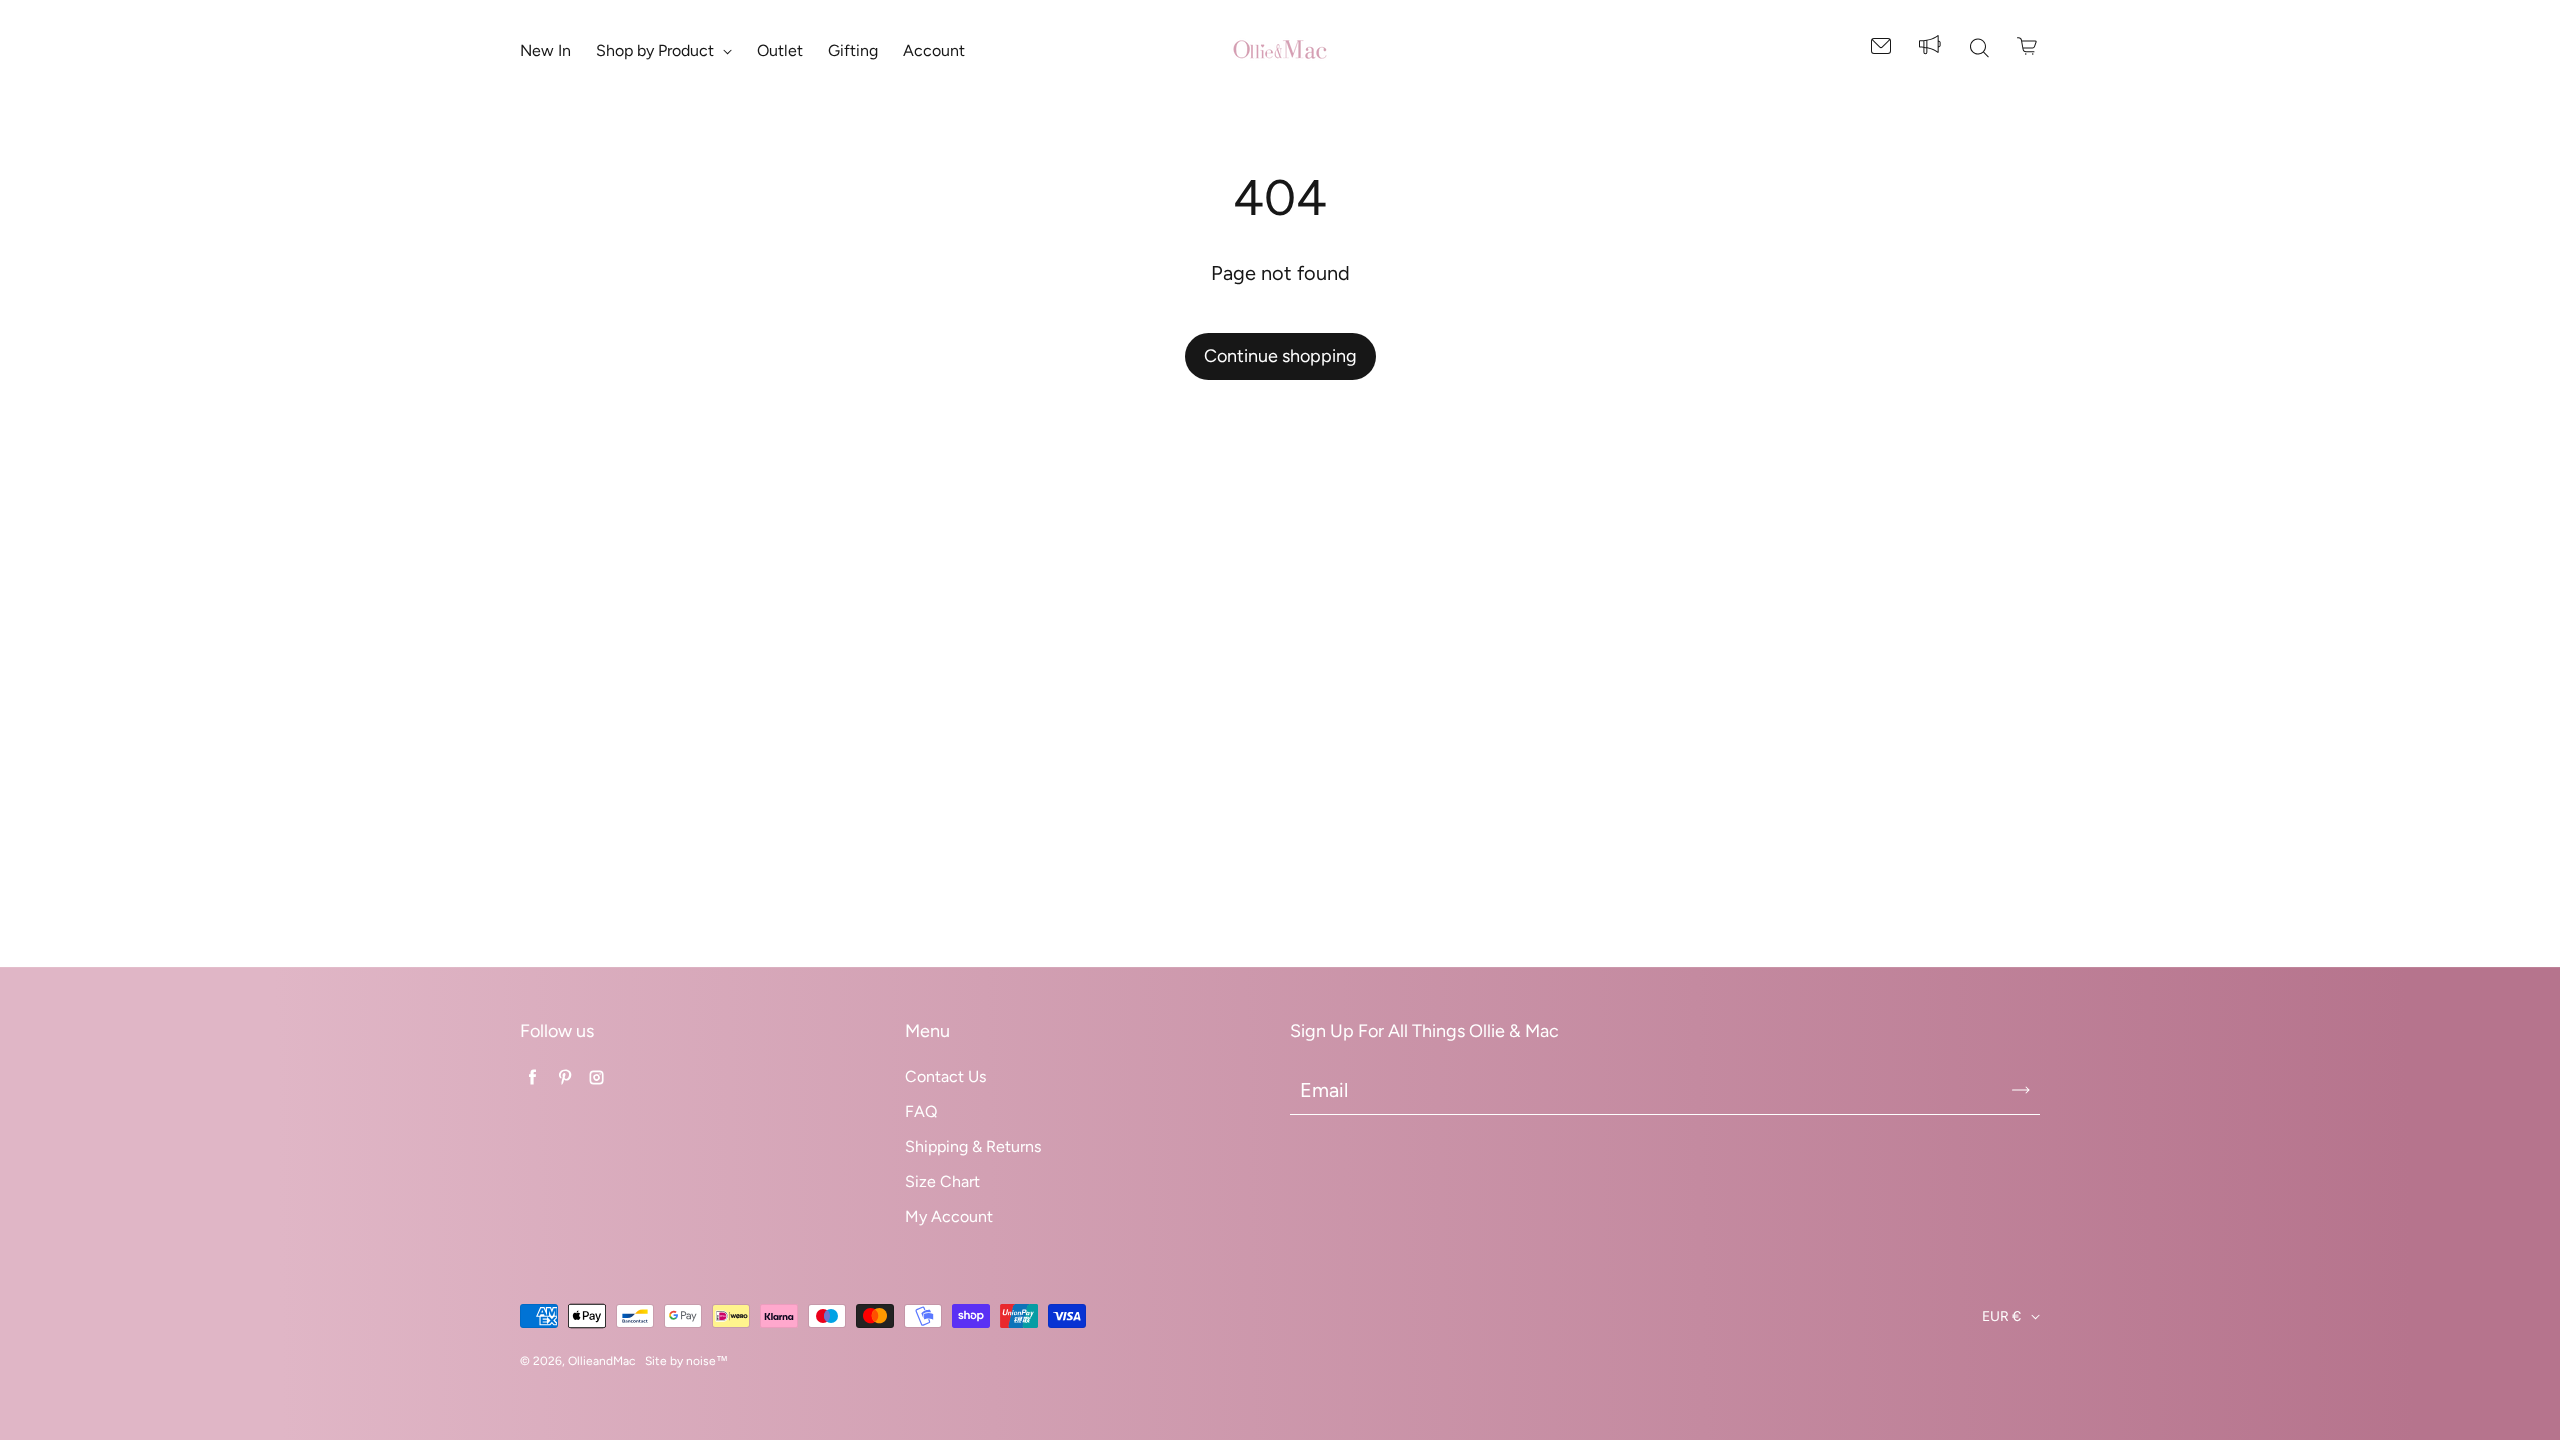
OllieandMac (601, 1361)
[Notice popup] (1930, 49)
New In (545, 50)
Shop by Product (657, 50)
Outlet (780, 50)
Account (934, 50)
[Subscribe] (2021, 1090)
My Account (949, 1216)
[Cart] (2028, 46)
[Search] (1979, 49)
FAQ (921, 1111)
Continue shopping (1280, 356)
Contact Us (945, 1076)
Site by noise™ (686, 1361)
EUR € (2001, 1316)
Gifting (853, 50)
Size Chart (942, 1181)
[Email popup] (1881, 49)
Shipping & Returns (973, 1146)
